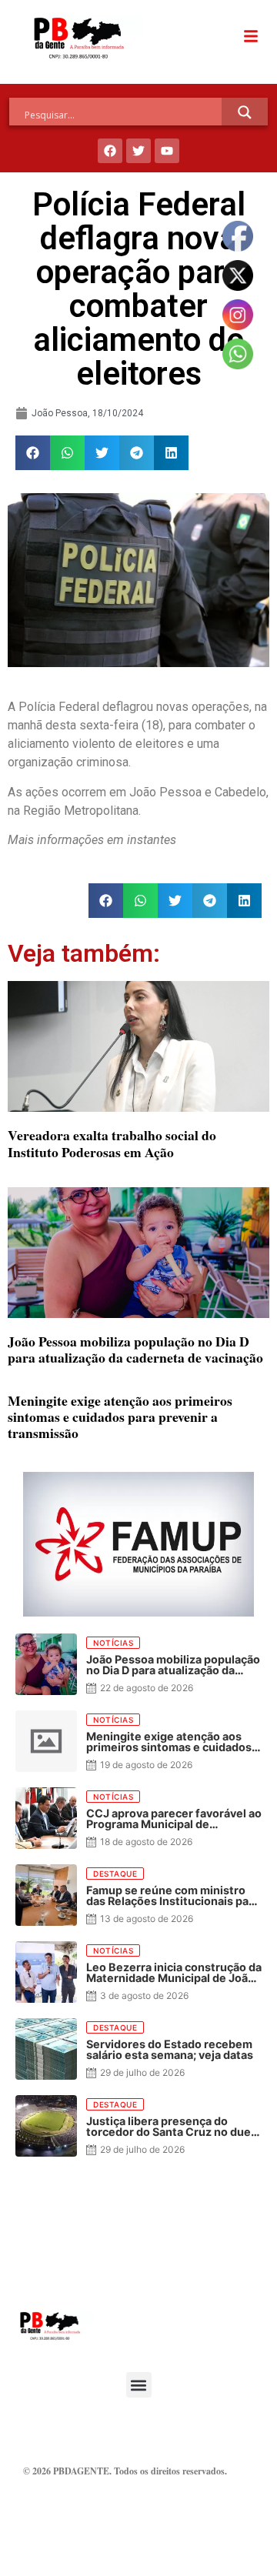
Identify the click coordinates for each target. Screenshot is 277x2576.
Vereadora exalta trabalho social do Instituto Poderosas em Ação (112, 1143)
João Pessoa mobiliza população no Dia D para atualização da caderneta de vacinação (135, 1349)
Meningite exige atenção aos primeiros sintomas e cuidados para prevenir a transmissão (120, 1416)
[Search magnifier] (245, 112)
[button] (33, 453)
